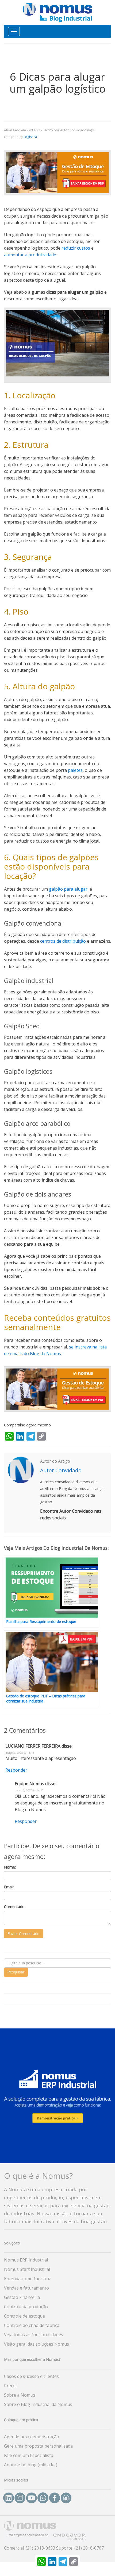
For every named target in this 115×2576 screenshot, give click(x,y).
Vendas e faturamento (26, 2288)
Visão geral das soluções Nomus (37, 2344)
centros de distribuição (63, 941)
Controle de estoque (24, 2316)
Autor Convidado (61, 1470)
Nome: (10, 1867)
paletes (75, 770)
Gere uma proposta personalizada (38, 2446)
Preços (11, 2386)
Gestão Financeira (22, 2297)
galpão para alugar (68, 889)
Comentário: (15, 1907)
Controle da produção (26, 2307)
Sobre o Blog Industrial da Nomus (38, 2404)
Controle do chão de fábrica (32, 2325)
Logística (30, 137)
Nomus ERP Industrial (26, 2260)
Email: (9, 1887)
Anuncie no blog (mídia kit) (31, 2465)
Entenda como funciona (28, 2279)
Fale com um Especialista (29, 2455)
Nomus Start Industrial (27, 2269)
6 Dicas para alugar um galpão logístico (58, 82)
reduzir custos (76, 248)
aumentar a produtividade (30, 255)
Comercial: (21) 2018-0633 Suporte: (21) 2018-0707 (54, 2548)
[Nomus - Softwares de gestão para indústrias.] (57, 12)
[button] (57, 2095)
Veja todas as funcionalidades (34, 2335)
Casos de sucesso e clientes (31, 2376)
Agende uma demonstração (32, 2437)
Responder (16, 1770)
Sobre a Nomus (20, 2395)
